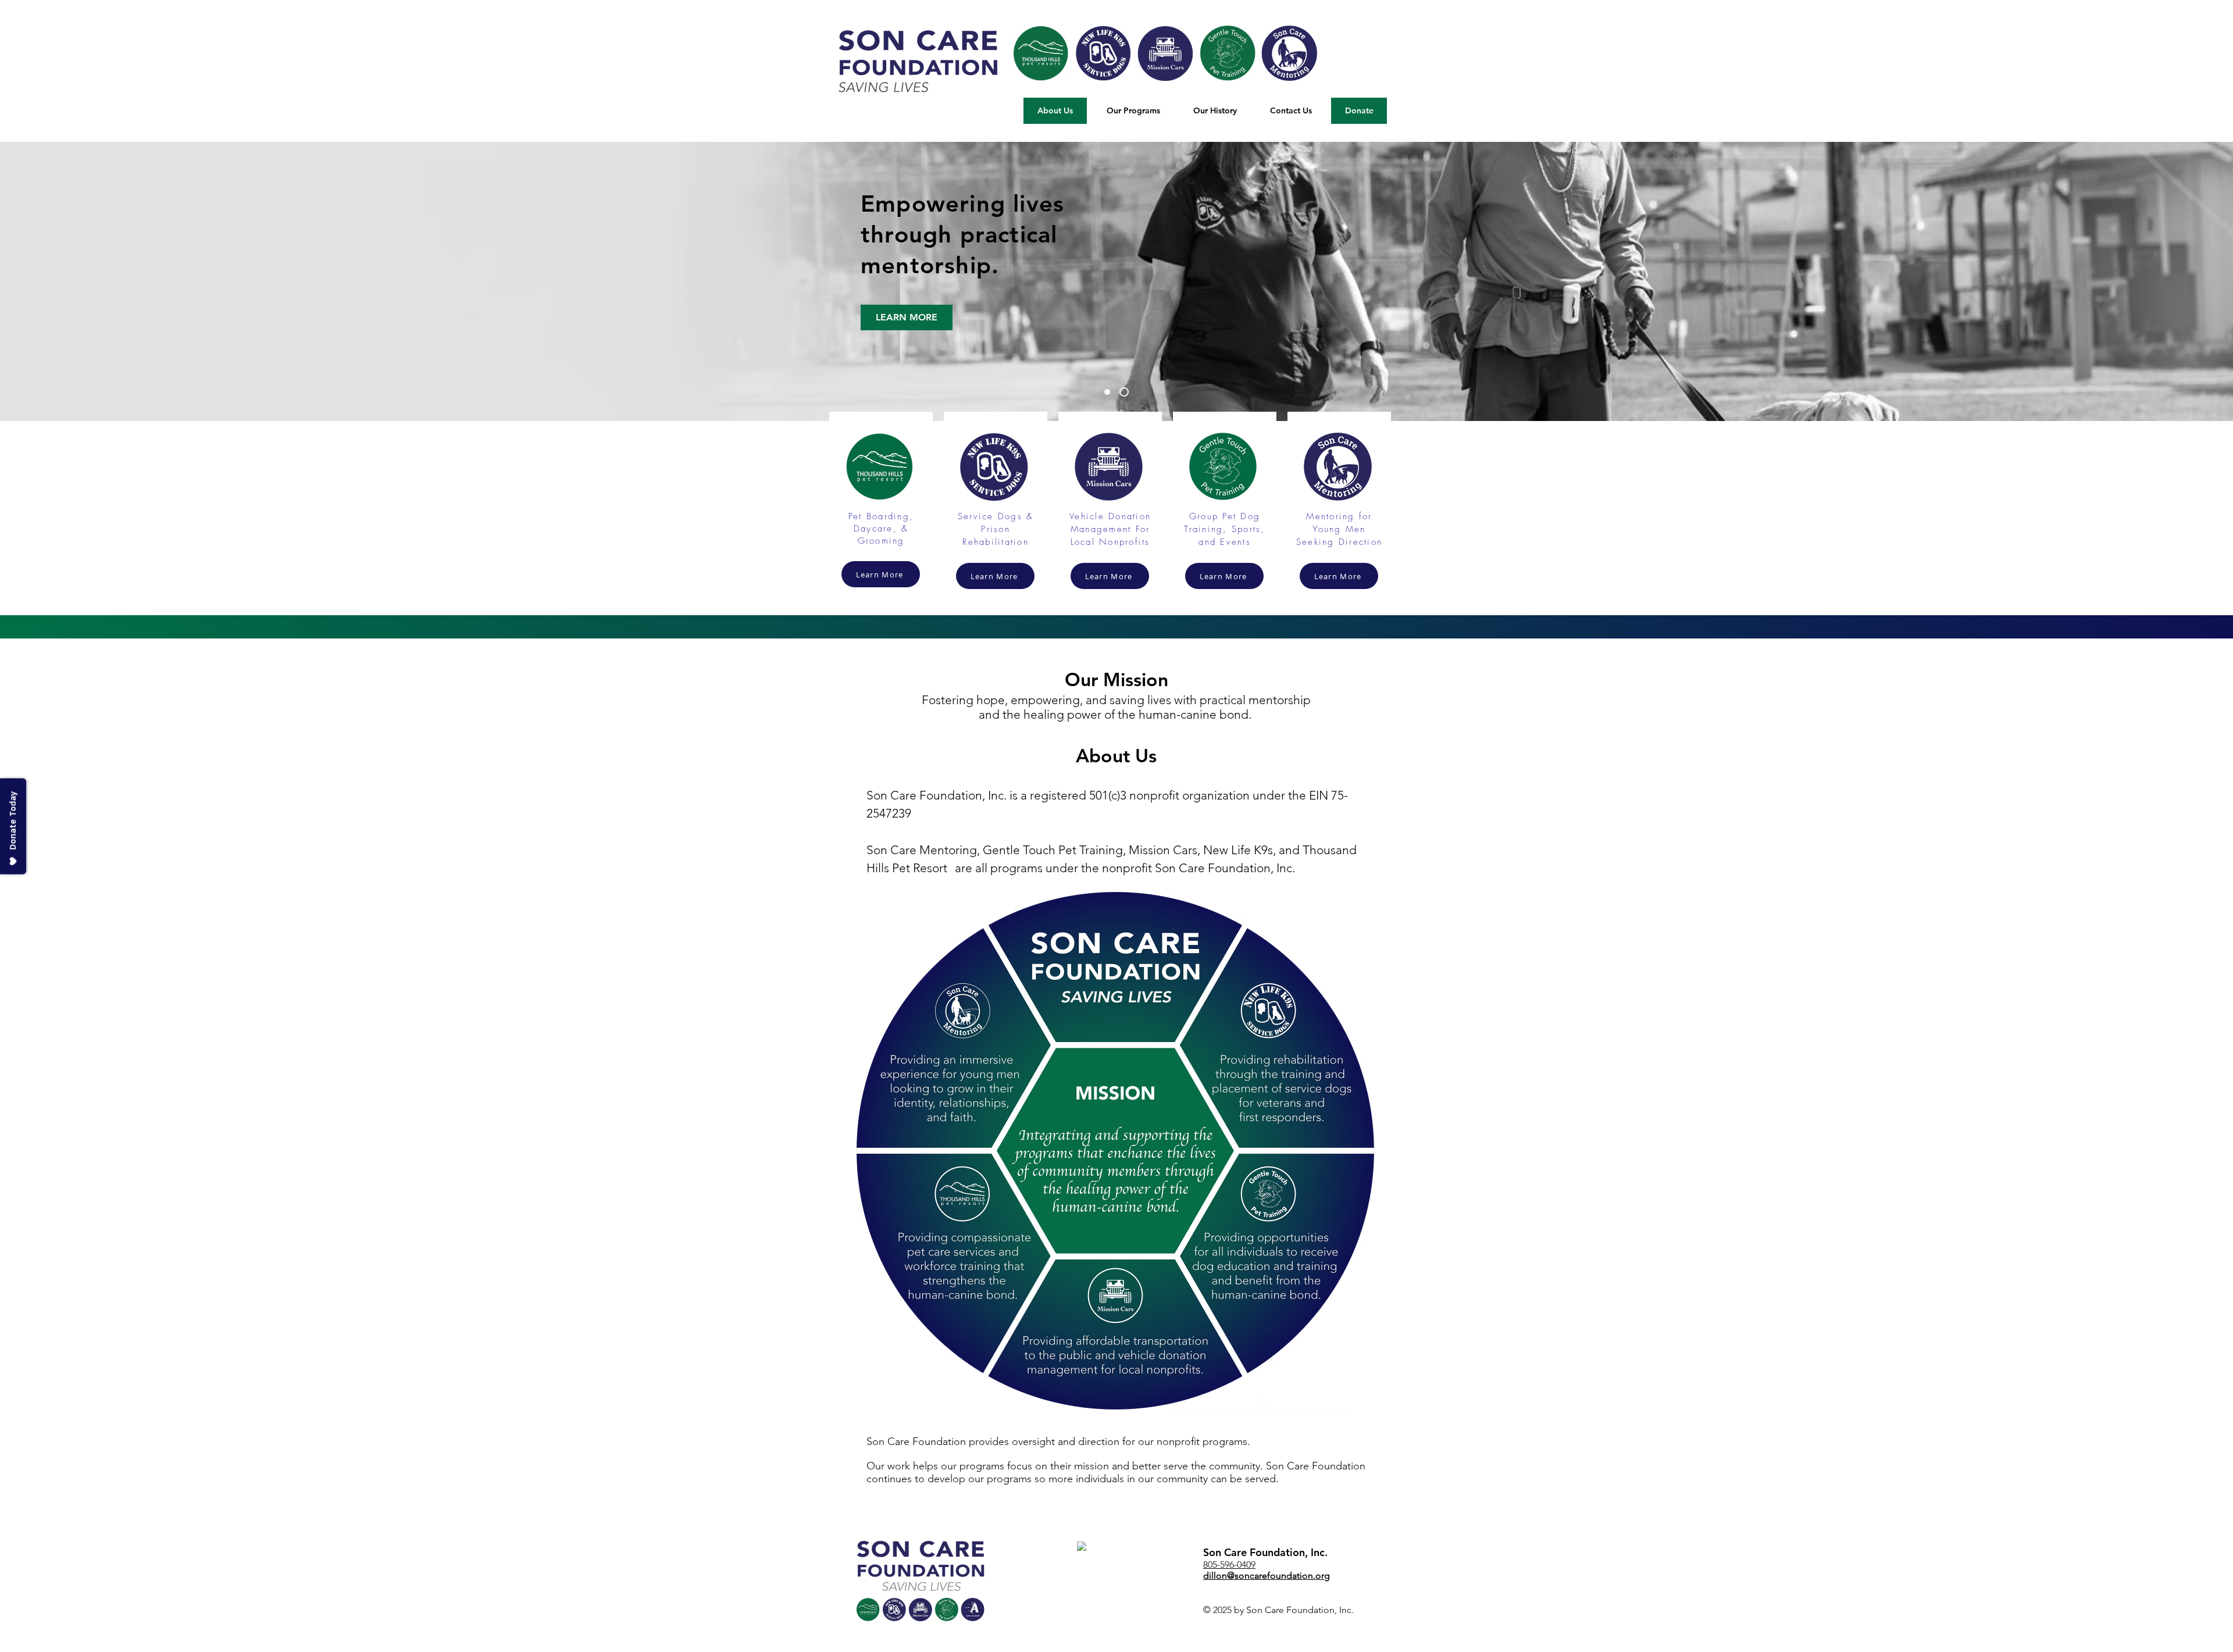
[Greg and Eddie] (1109, 392)
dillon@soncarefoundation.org (1267, 1576)
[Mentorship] (1126, 392)
